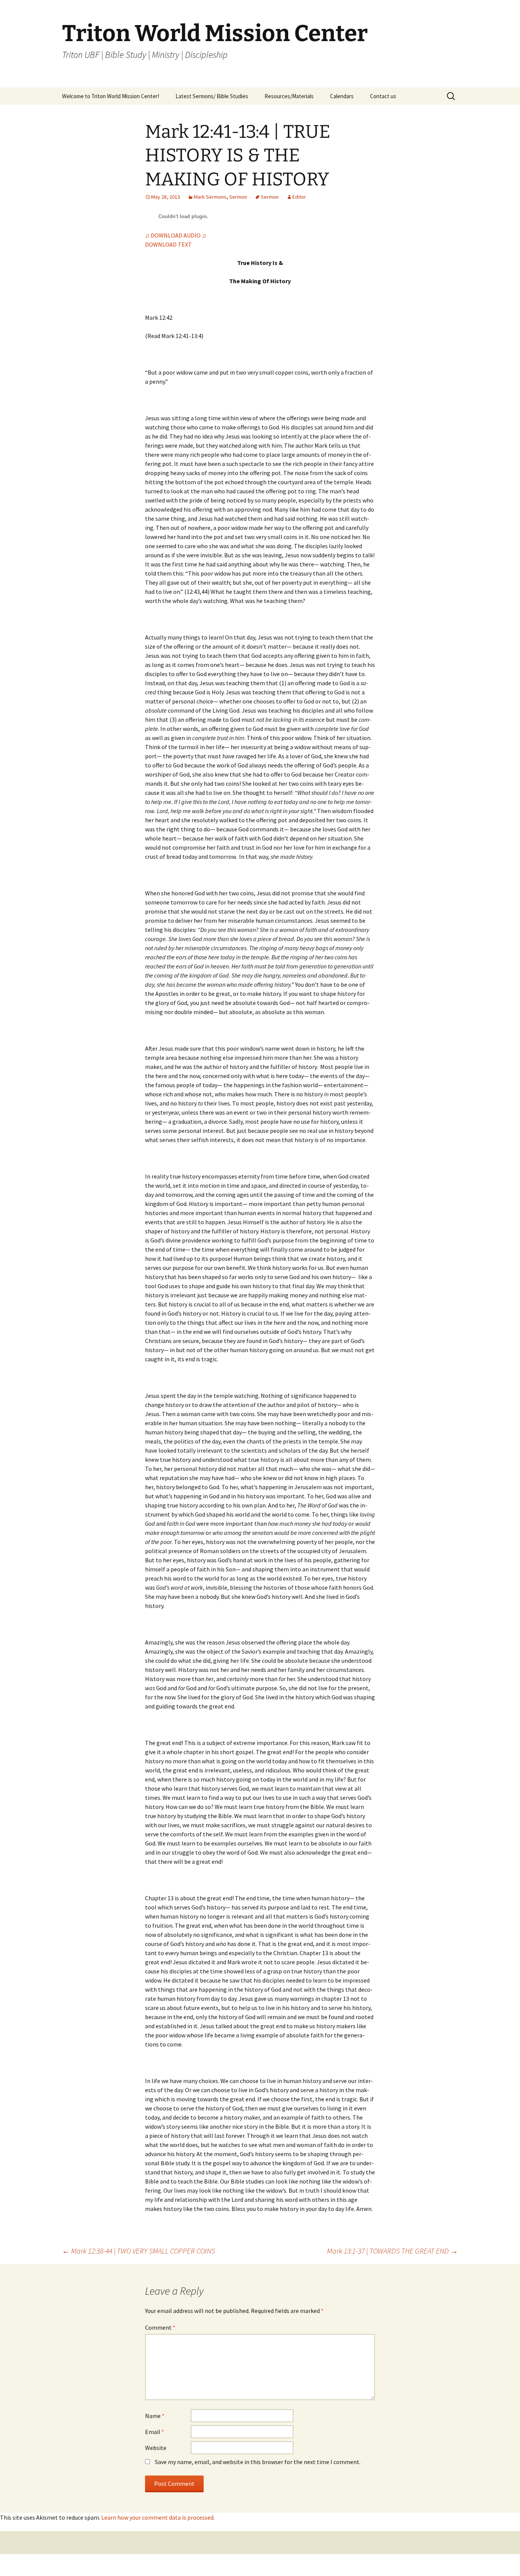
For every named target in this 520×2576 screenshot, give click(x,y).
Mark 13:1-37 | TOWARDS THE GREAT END (392, 2251)
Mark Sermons (210, 197)
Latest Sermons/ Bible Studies (212, 96)
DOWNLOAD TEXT (168, 244)
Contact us (383, 96)
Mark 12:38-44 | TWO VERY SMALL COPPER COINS (139, 2251)
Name (155, 2416)
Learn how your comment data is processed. (158, 2517)
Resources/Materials (289, 96)
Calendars (342, 96)
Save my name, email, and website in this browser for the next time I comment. (258, 2462)
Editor (299, 197)
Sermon (238, 197)
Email (155, 2432)
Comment (160, 2327)
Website (156, 2448)
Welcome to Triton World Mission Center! (111, 96)
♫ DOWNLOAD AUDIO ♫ (176, 235)
